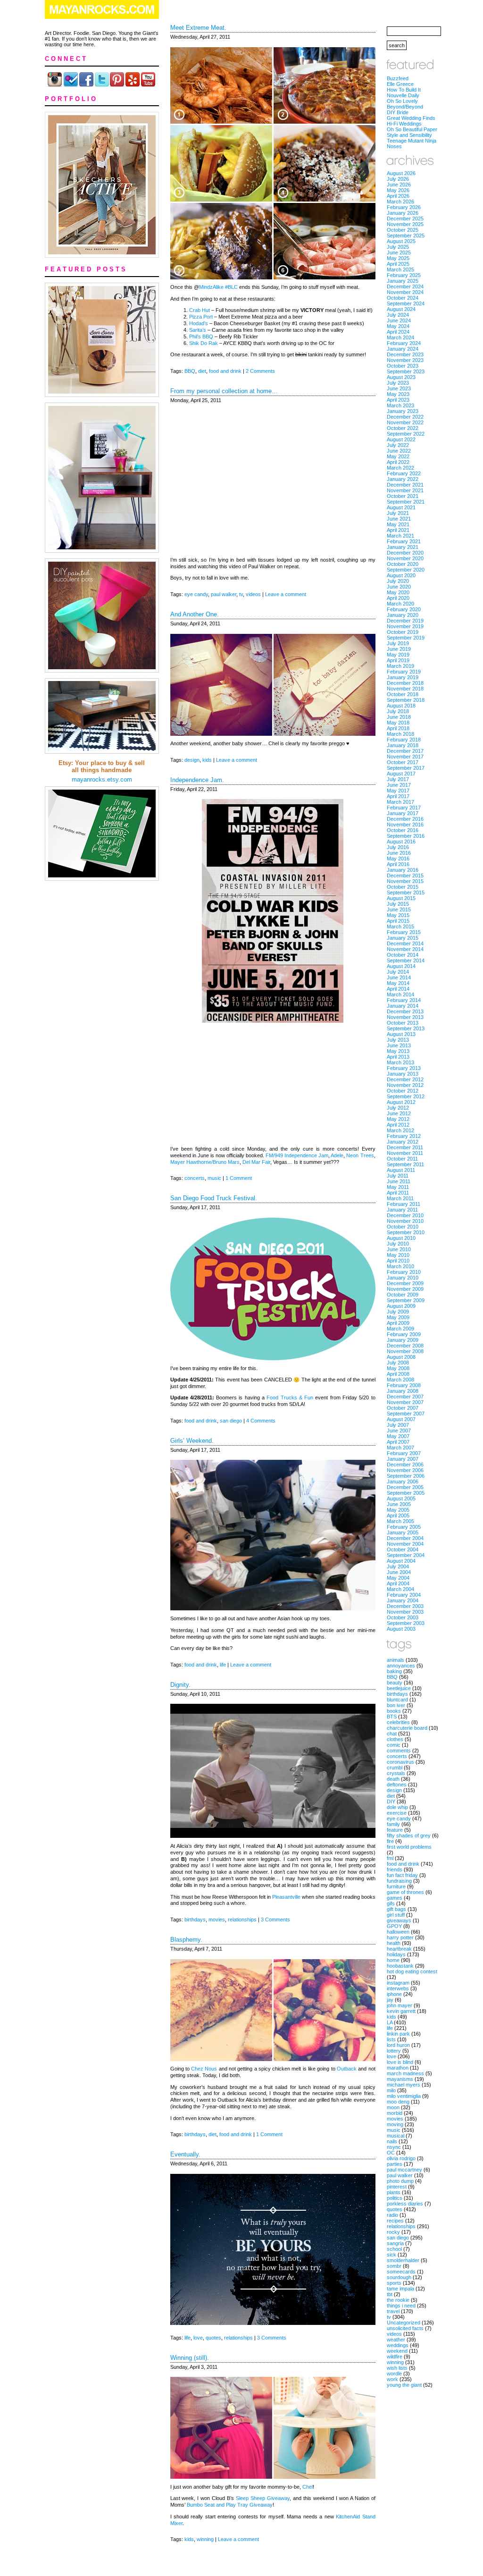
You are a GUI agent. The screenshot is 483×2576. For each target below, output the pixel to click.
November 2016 (405, 825)
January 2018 (403, 745)
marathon (398, 2068)
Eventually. (185, 2154)
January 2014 (403, 1006)
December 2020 (405, 553)
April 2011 (398, 1193)
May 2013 (398, 1051)
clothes (395, 1739)
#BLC (231, 287)
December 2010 (405, 1215)
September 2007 (406, 1414)
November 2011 (405, 1153)
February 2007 (404, 1453)
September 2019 (406, 638)
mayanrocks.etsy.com (102, 779)
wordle (394, 2374)
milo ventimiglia (404, 2096)
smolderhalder (403, 2260)
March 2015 (400, 926)
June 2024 (399, 320)
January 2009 (403, 1340)
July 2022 (398, 445)
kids (207, 760)
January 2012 (403, 1142)
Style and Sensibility (409, 135)
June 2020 (399, 587)
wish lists (397, 2368)
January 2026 (403, 213)
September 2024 (406, 303)
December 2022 (405, 417)
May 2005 (398, 1510)
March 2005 (400, 1521)
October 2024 (403, 298)
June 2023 (399, 388)
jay (390, 2000)
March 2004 (400, 1589)
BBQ (190, 371)
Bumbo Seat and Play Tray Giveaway (230, 2505)
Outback (347, 2069)
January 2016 (403, 870)
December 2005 (405, 1487)
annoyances (401, 1666)
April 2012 (398, 1125)
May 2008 (398, 1368)
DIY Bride (398, 112)
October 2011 (402, 1159)
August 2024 (401, 309)
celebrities (398, 1722)
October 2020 (403, 564)
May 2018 (398, 723)
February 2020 (404, 609)
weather (396, 2340)
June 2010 (399, 1249)
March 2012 (400, 1130)
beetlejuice (399, 1688)
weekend (397, 2351)
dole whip (397, 1807)
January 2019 (403, 677)
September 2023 (406, 371)
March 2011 (400, 1198)
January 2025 (403, 281)
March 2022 (400, 468)
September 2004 (406, 1555)
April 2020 (398, 598)
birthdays (195, 1919)
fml (390, 1858)
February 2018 (404, 740)
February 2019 (404, 672)
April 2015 (398, 921)
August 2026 (401, 173)
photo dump (400, 2181)
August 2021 (401, 507)
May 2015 (398, 915)
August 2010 (401, 1238)
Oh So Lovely (402, 101)
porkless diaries (405, 2204)
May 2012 (398, 1119)
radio (392, 2215)
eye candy (196, 594)
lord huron (398, 2045)
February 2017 (404, 808)
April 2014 (398, 989)
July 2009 (398, 1312)
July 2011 (398, 1176)
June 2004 (399, 1572)
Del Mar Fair (256, 1162)
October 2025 (403, 230)
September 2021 (406, 502)
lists (391, 2039)
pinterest (397, 2187)
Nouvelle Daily (403, 95)
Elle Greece (400, 84)
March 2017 (400, 802)
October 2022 (403, 428)
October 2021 (403, 496)
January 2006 (403, 1482)
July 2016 (398, 847)
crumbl (395, 1768)
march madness (405, 2073)
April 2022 (398, 462)
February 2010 (404, 1272)
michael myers (404, 2085)
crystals (396, 1773)
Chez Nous (204, 2069)
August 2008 (401, 1357)
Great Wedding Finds (411, 118)
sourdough (399, 2277)
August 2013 (401, 1034)
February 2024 (404, 343)
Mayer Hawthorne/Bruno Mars (205, 1162)
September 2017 (406, 768)
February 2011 (404, 1204)
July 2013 (398, 1040)
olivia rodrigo (401, 2158)
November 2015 (405, 881)
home (393, 1960)
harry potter (400, 1937)
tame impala (400, 2289)
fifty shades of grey (409, 1835)
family (393, 1824)
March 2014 (400, 994)
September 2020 (406, 570)
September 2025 (406, 236)
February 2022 (404, 473)
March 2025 (400, 269)
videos (253, 594)
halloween (398, 1932)
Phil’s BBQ (201, 337)
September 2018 (406, 700)
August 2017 (401, 774)
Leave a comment (286, 594)
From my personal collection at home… (224, 391)
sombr (394, 2266)
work (392, 2379)
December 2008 (405, 1346)
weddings (398, 2345)
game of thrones (405, 1892)
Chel (308, 2487)
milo (391, 2090)
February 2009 (404, 1334)
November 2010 (405, 1221)
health (394, 1943)
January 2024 (403, 349)
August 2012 (401, 1102)
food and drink (225, 371)
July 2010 (398, 1244)
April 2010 (398, 1261)
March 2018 (400, 734)
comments (399, 1751)
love (198, 2338)
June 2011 (399, 1181)
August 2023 (401, 377)
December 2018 (405, 683)
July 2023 (398, 383)
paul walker (224, 594)
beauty (395, 1683)
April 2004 (398, 1583)
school (394, 2249)
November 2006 (405, 1470)
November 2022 (405, 422)
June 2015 (399, 909)
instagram (398, 1983)
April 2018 (398, 728)
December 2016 (405, 819)
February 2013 (404, 1068)
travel (393, 2311)
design (192, 760)
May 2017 (398, 791)
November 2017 (405, 757)
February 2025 (404, 275)
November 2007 (405, 1402)
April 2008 (398, 1374)
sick (391, 2255)
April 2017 (398, 796)
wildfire (395, 2357)
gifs (391, 1903)
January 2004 (403, 1600)
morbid (395, 2113)
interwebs (398, 1988)
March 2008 (400, 1380)
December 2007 (405, 1397)
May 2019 (398, 655)
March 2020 (400, 604)
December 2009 (405, 1283)
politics (395, 2198)
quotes (213, 2338)
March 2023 (400, 405)
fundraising (399, 1881)
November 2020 (405, 558)
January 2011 (402, 1210)
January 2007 (403, 1459)
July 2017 (398, 779)
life (223, 1665)
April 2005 (398, 1515)
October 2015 (403, 887)
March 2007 (400, 1448)
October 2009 (403, 1295)
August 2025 (401, 241)
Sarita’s (198, 330)
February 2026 (404, 207)
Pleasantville (286, 1897)
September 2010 (406, 1232)
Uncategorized (404, 2323)
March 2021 (400, 536)
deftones (397, 1785)
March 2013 (400, 1062)
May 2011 (398, 1187)
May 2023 (398, 394)
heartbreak (399, 1949)
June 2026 (399, 185)
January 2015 (403, 938)
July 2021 (398, 513)
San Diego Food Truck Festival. (214, 1198)
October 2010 (403, 1227)
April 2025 (398, 264)
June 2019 (399, 649)
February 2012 (404, 1136)
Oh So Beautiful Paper (412, 129)
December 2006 (405, 1465)
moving (395, 2124)
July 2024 (398, 315)
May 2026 (398, 190)
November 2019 (405, 626)
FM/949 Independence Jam (297, 1155)
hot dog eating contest (412, 1971)
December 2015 (405, 876)
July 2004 (398, 1566)
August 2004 (401, 1561)
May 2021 (398, 524)
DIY (391, 1802)
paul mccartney (404, 2170)
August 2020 (401, 575)
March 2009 (400, 1329)
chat (392, 1734)
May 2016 (398, 859)
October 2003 (403, 1617)
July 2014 (398, 972)
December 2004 (405, 1538)
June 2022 (399, 451)
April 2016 (398, 864)
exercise (397, 1813)
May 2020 (398, 592)
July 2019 (398, 643)
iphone (394, 1994)
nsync (394, 2147)
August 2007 (401, 1419)
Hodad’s (199, 323)
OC (391, 2153)
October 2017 (403, 762)
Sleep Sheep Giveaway (263, 2498)
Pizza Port (201, 317)
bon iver (396, 1705)
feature (395, 1830)
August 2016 (401, 842)
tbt (390, 2294)
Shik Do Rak (204, 343)
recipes (395, 2221)
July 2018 (398, 711)
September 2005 (406, 1493)
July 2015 (398, 904)
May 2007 (398, 1436)
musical (396, 2136)
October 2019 (403, 632)
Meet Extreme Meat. (198, 28)
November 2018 (405, 689)
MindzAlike (211, 287)
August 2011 (401, 1170)
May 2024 (398, 326)
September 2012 (406, 1096)
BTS (392, 1717)
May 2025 (398, 258)
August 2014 (401, 966)
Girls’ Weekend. (192, 1441)
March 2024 (400, 337)
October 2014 (403, 955)
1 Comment (239, 1178)
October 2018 (403, 694)
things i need (401, 2306)
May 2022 (398, 456)
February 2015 (404, 932)
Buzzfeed (398, 78)
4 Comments (261, 1421)
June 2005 (399, 1504)
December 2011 (405, 1147)
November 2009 (405, 1289)
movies (217, 1919)
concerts (195, 1178)
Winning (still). (190, 2358)
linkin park (398, 2034)
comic (394, 1745)
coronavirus (400, 1762)
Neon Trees (360, 1155)
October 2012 (403, 1091)
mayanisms (400, 2079)
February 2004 (404, 1595)
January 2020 (403, 615)
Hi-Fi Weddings (404, 124)
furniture (396, 1886)
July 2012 (398, 1108)
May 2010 (398, 1255)
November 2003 (405, 1612)
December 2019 (405, 621)
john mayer (400, 2005)
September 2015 (406, 892)
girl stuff (396, 1915)
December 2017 (405, 751)
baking (394, 1671)
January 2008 (403, 1391)
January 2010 (403, 1278)
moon (393, 2107)
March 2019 (400, 666)
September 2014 (406, 960)
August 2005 (401, 1498)
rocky (393, 2232)
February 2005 (404, 1527)
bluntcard (397, 1700)
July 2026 (398, 179)
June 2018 (399, 717)
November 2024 (405, 292)
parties (395, 2164)
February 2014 (404, 1000)
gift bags (396, 1909)
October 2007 (403, 1408)
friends (395, 1869)
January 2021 (403, 547)
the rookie (398, 2300)
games (395, 1898)
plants (394, 2192)
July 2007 (398, 1425)
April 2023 (398, 400)
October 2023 (403, 366)
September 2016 (406, 836)
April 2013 (398, 1057)
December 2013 (405, 1011)
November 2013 (405, 1017)
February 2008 (404, 1385)
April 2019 (398, 660)
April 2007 (398, 1442)
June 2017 (399, 785)
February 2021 (404, 541)
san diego (231, 1421)
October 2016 (403, 830)
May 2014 (398, 983)
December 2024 (405, 286)
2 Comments (260, 371)
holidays (396, 1954)
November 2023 (405, 360)
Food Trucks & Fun (290, 1397)
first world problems (409, 1847)
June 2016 (399, 853)
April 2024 (398, 332)
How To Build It (404, 90)
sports (394, 2283)
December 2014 (405, 943)
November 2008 (405, 1351)
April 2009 (398, 1323)
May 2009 (398, 1317)
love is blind (400, 2062)
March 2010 (400, 1266)
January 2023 (403, 411)
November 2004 (405, 1544)
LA (390, 2022)
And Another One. (195, 614)
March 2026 (400, 202)
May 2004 (398, 1578)
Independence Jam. (197, 780)
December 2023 (405, 354)
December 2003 (405, 1606)
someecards (401, 2272)
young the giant (404, 2385)
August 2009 (401, 1306)
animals (396, 1660)
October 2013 (403, 1023)
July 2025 (398, 247)
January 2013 (403, 1074)
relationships (242, 1919)
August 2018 (401, 706)
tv (241, 594)
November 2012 (405, 1085)
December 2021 (405, 485)
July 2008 (398, 1363)
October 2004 (403, 1549)
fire (390, 1841)
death (393, 1779)
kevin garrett (401, 2011)
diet (202, 371)
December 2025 (405, 219)
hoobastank (400, 1966)
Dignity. (180, 1685)
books (394, 1711)
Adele (337, 1155)
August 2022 (401, 439)
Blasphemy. (186, 1940)
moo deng (398, 2102)
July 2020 (398, 581)
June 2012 (399, 1113)
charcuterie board (407, 1728)
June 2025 (399, 253)
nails (392, 2141)
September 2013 (406, 1028)
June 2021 (399, 519)
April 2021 (398, 530)
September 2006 (406, 1476)
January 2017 (403, 813)
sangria (395, 2243)
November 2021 (405, 490)
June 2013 (399, 1045)
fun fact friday (402, 1875)
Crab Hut (200, 310)
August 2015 (401, 898)
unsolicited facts (405, 2328)
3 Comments (275, 1919)
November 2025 (405, 224)
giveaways (399, 1920)
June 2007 (399, 1431)
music (214, 1178)
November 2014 (405, 949)
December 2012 (405, 1079)
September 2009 (406, 1300)
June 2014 (399, 977)
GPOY (394, 1926)
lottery (394, 2051)
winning (205, 2539)
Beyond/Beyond (405, 107)
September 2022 (406, 434)
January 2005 (403, 1532)
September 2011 (405, 1164)
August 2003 (401, 1629)
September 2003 (406, 1623)
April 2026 (398, 196)
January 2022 (403, 479)
